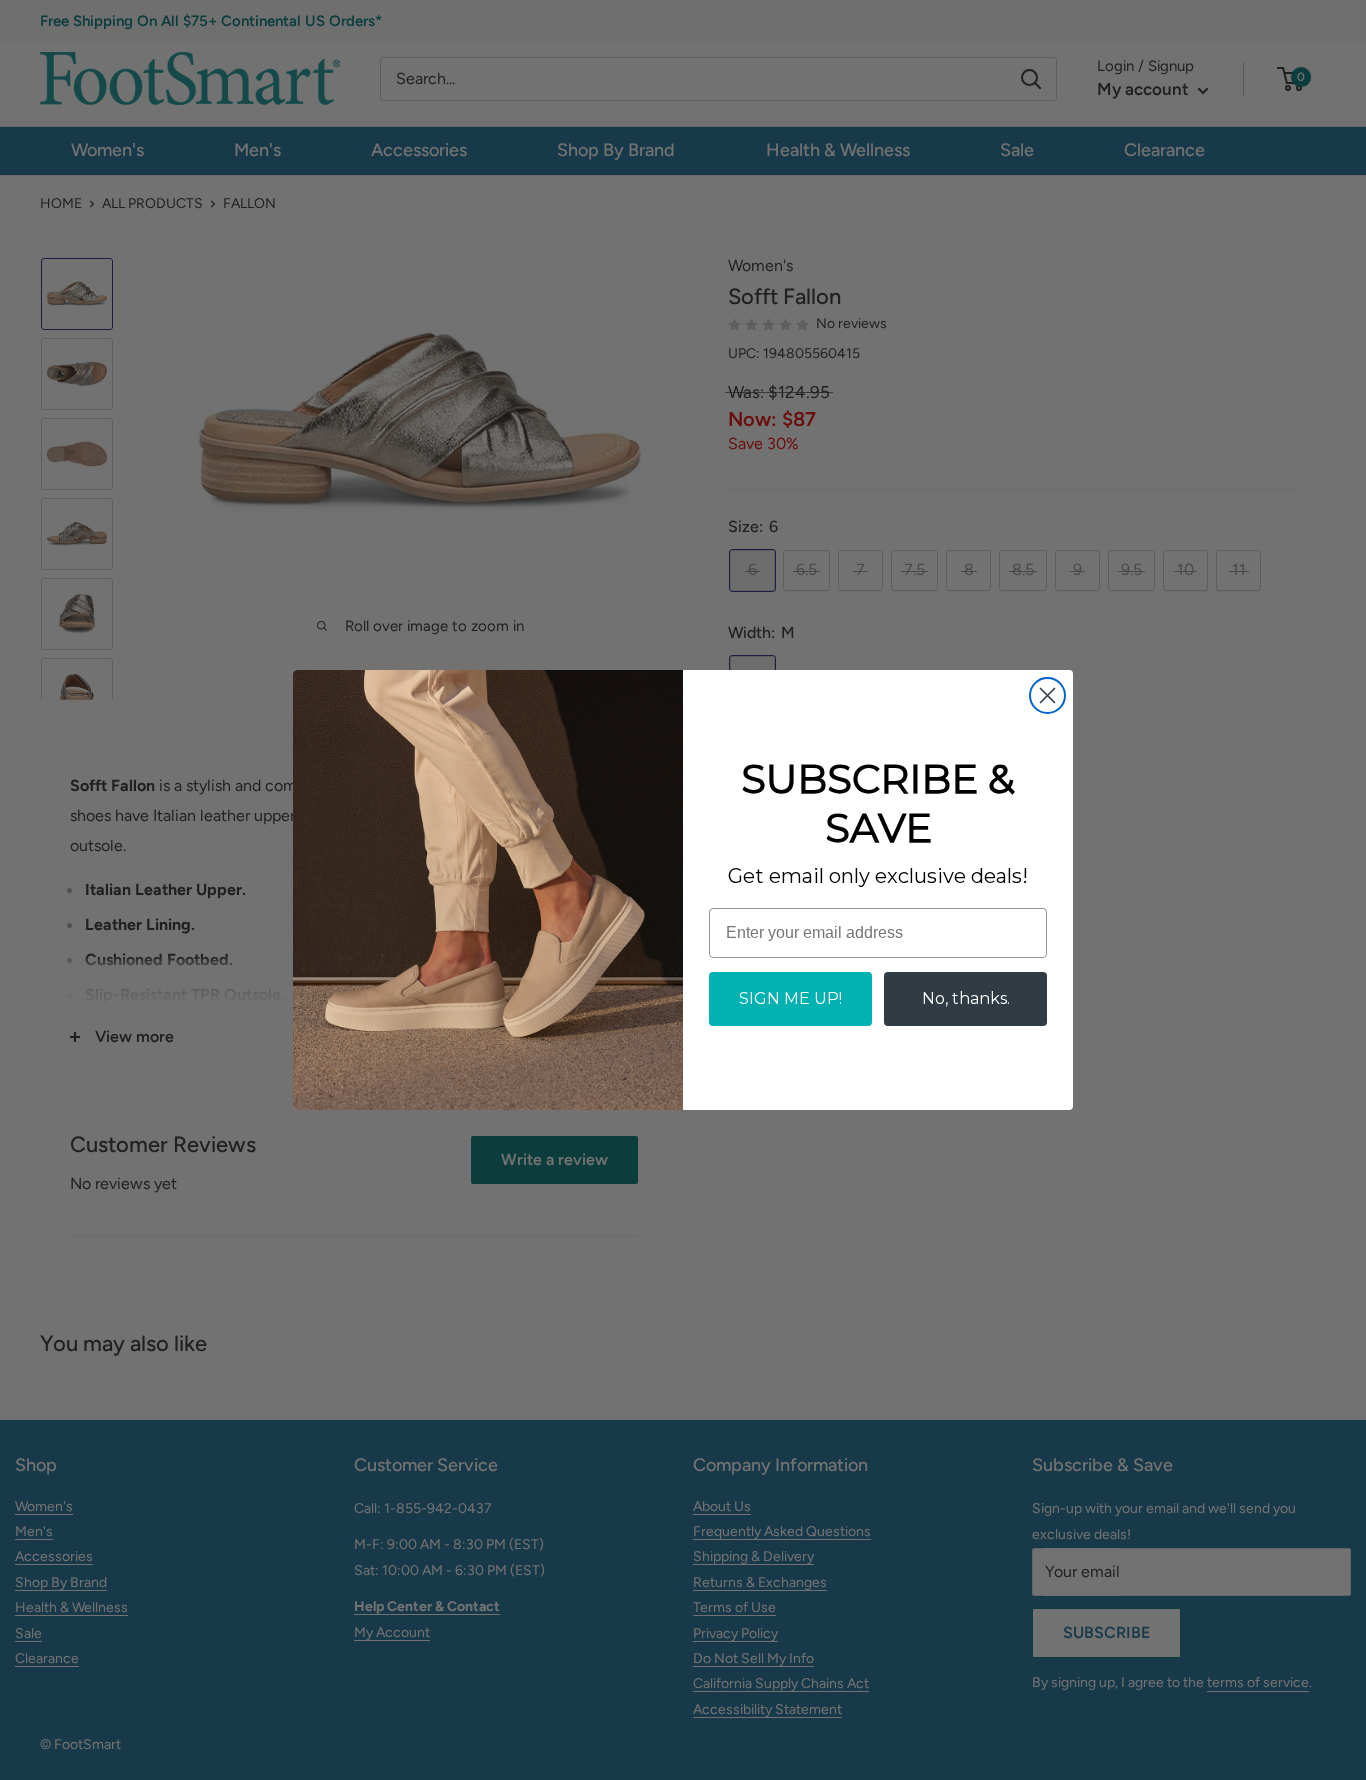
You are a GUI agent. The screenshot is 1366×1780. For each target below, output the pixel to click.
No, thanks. (966, 998)
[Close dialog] (1047, 695)
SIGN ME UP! (790, 998)
